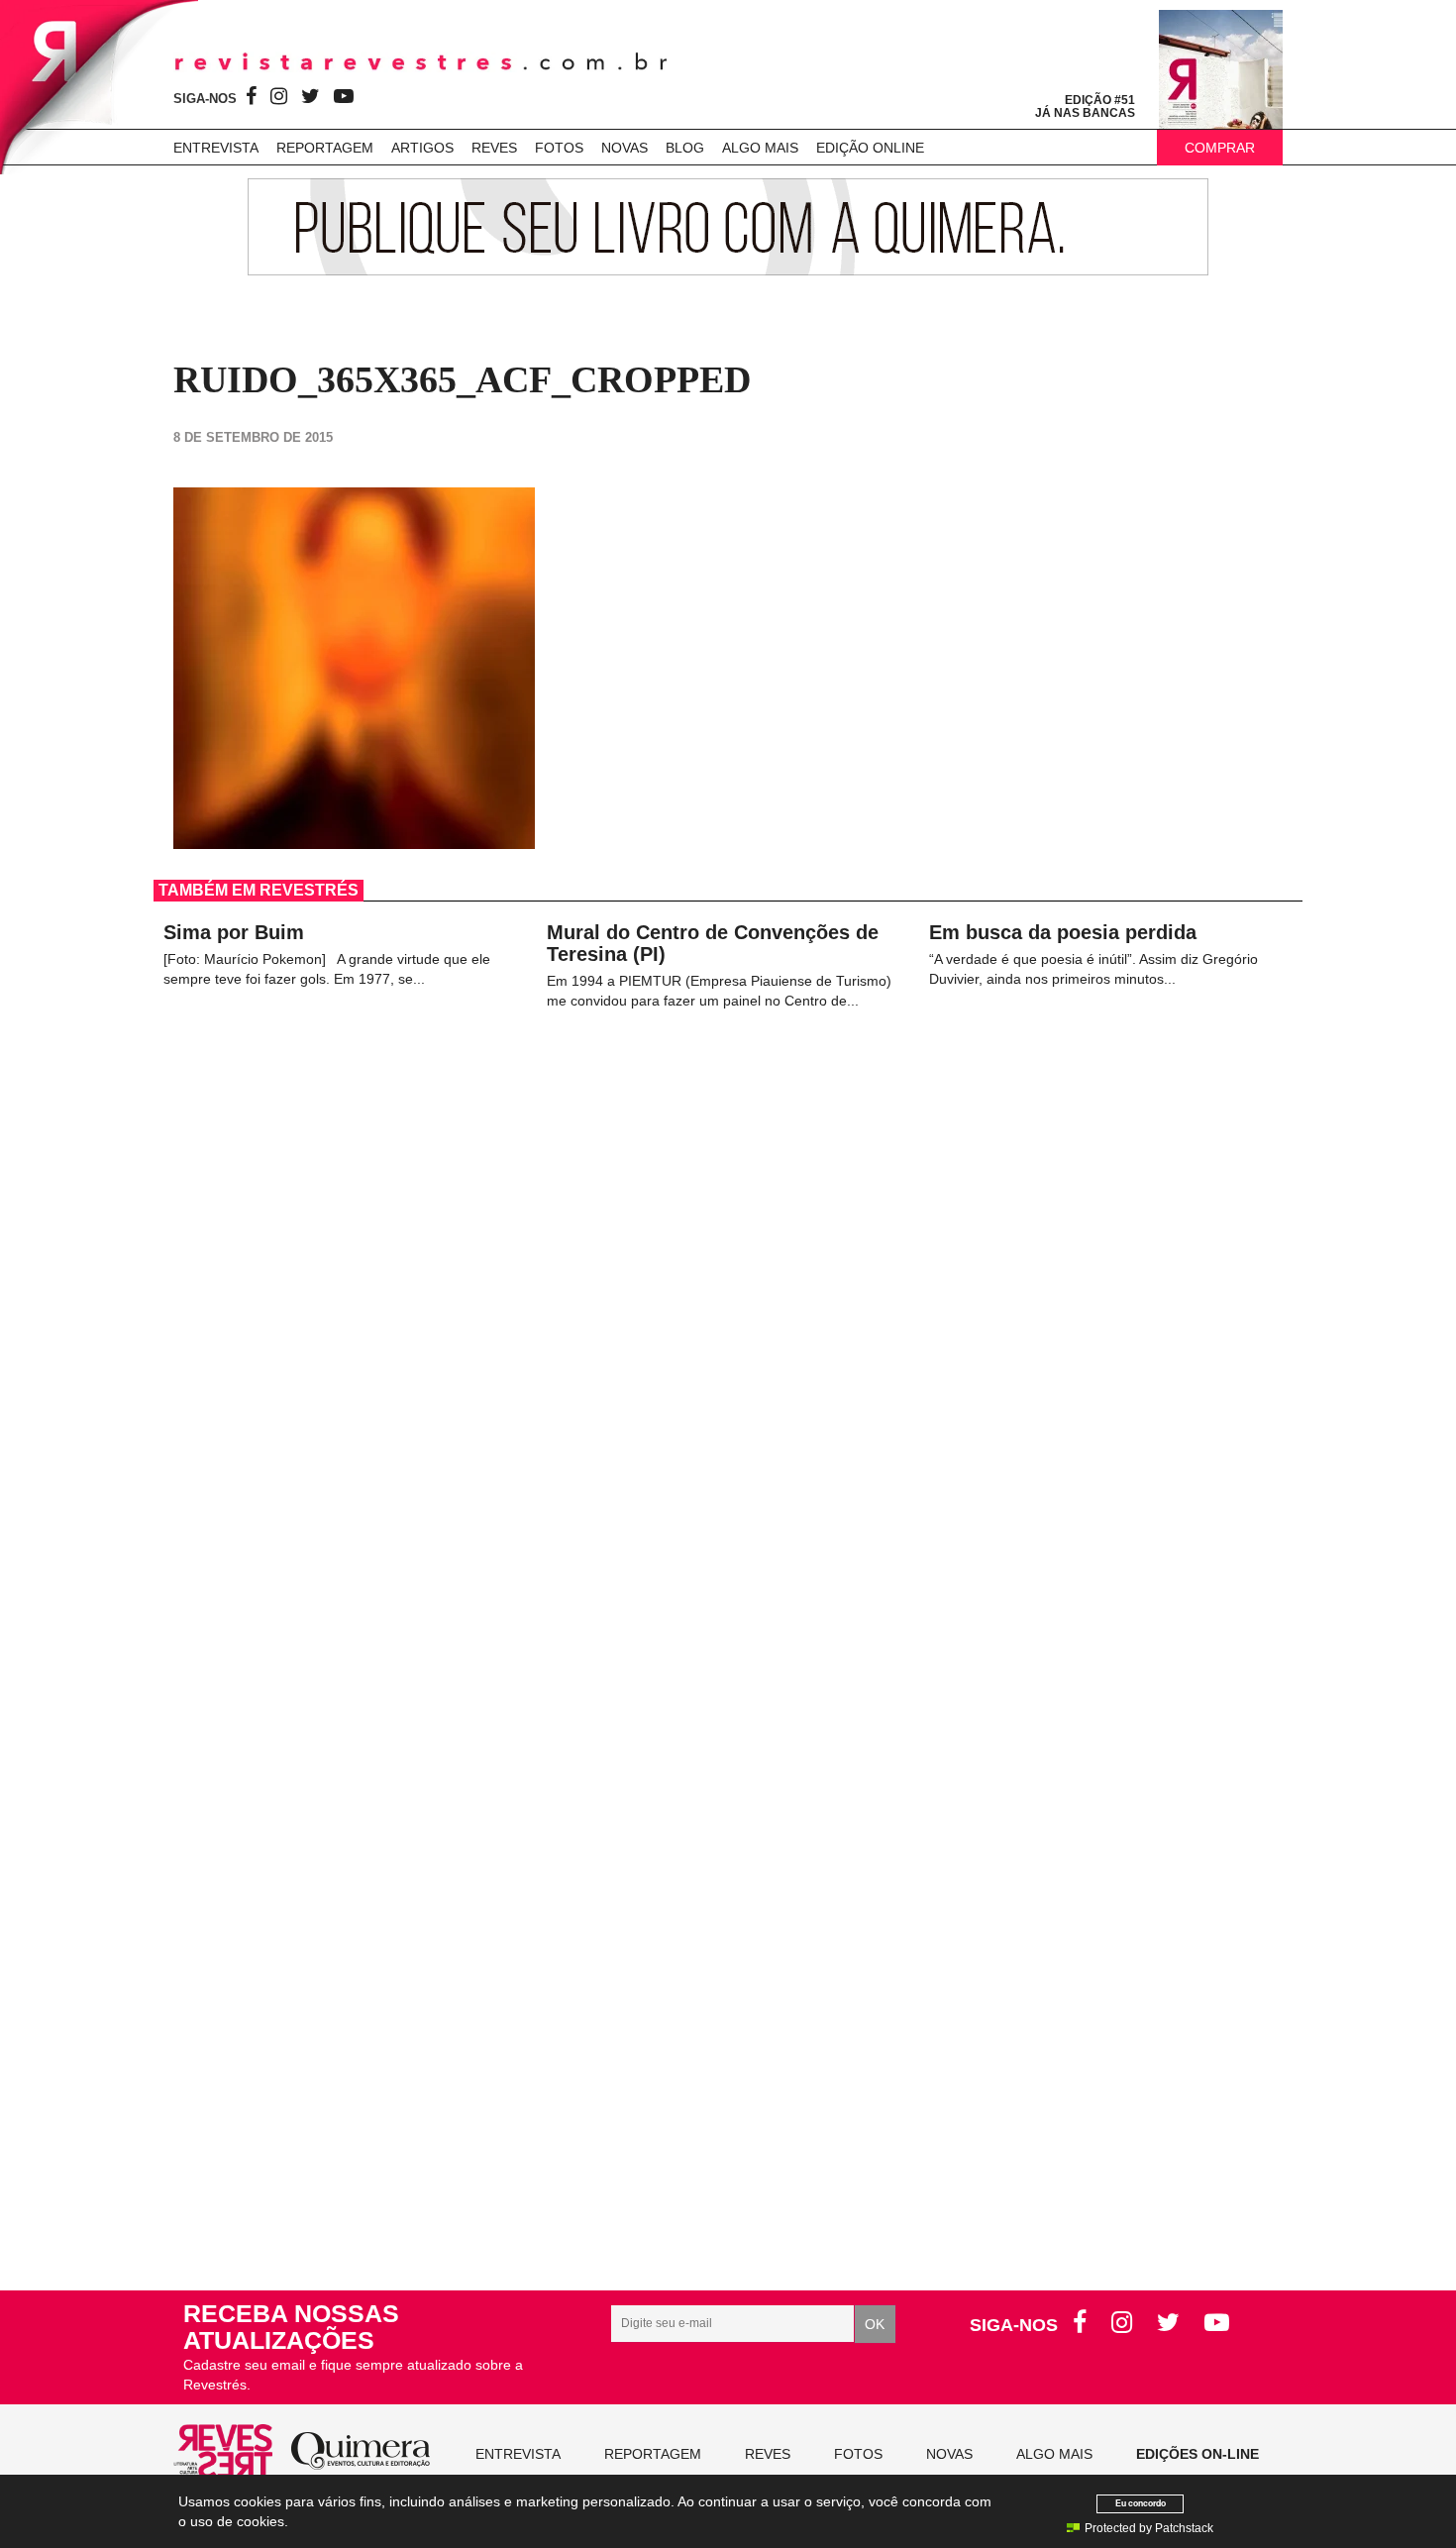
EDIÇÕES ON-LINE (1197, 2454)
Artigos (422, 148)
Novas (624, 148)
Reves (494, 148)
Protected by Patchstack (1149, 2528)
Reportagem (325, 148)
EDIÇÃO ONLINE (870, 148)
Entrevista (216, 148)
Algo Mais (760, 148)
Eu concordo (1141, 2503)
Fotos (559, 148)
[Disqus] (728, 1417)
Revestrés (421, 62)
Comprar (1220, 148)
